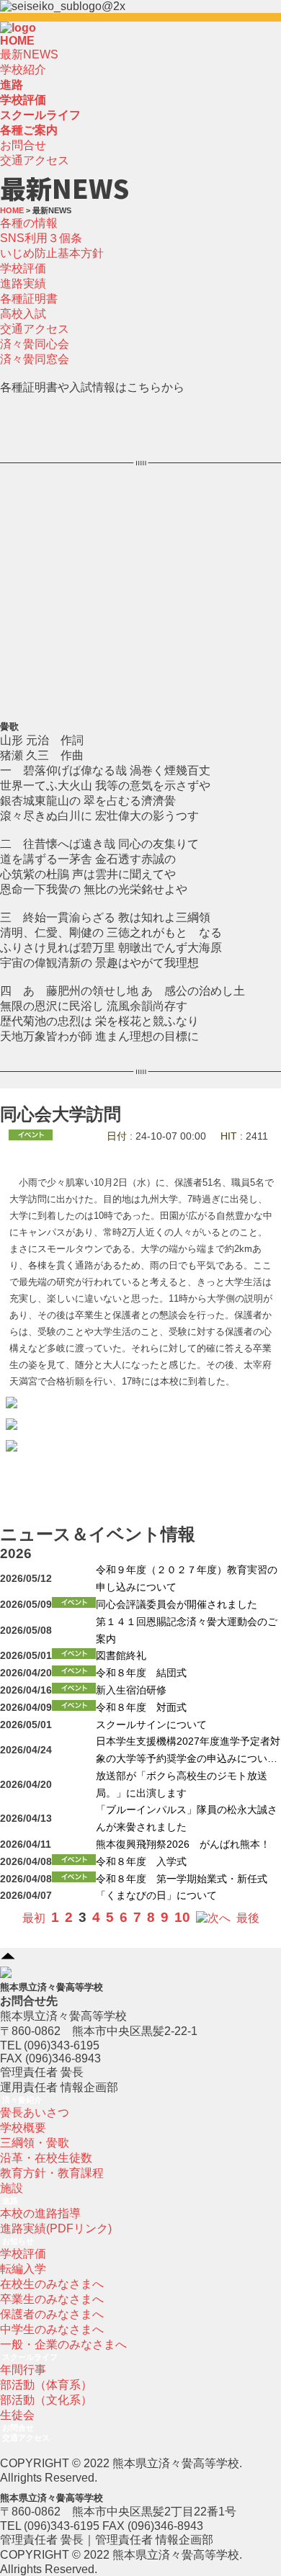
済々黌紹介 (22, 2100)
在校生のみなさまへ (52, 2284)
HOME (17, 41)
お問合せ (23, 145)
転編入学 (23, 2269)
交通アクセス (35, 160)
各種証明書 (29, 299)
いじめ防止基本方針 (52, 253)
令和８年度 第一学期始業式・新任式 (182, 1879)
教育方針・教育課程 (52, 2173)
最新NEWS (29, 54)
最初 (34, 1918)
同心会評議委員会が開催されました (177, 1605)
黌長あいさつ (35, 2112)
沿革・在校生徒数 (46, 2158)
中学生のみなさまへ (52, 2329)
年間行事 (23, 2370)
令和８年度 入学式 (141, 1862)
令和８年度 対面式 (141, 1708)
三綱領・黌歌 (35, 2143)
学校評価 (23, 268)
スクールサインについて (151, 1725)
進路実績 (23, 283)
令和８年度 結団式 (141, 1673)
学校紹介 (23, 70)
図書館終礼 (121, 1656)
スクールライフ (30, 2357)
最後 (248, 1918)
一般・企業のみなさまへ (63, 2344)
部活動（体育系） (46, 2385)
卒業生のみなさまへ (52, 2299)
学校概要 (23, 2128)
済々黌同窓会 (35, 359)
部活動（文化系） (46, 2400)
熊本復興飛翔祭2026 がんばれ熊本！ (183, 1844)
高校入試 (23, 314)
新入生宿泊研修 (131, 1690)
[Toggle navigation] (40, 32)
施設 (12, 2188)
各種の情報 (29, 223)
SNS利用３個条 (41, 238)
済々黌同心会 (35, 344)
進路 (10, 2201)
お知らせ (18, 2241)
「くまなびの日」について (156, 1896)
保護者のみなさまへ (52, 2314)
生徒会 (17, 2415)
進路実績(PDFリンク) (56, 2228)
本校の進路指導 (40, 2213)
